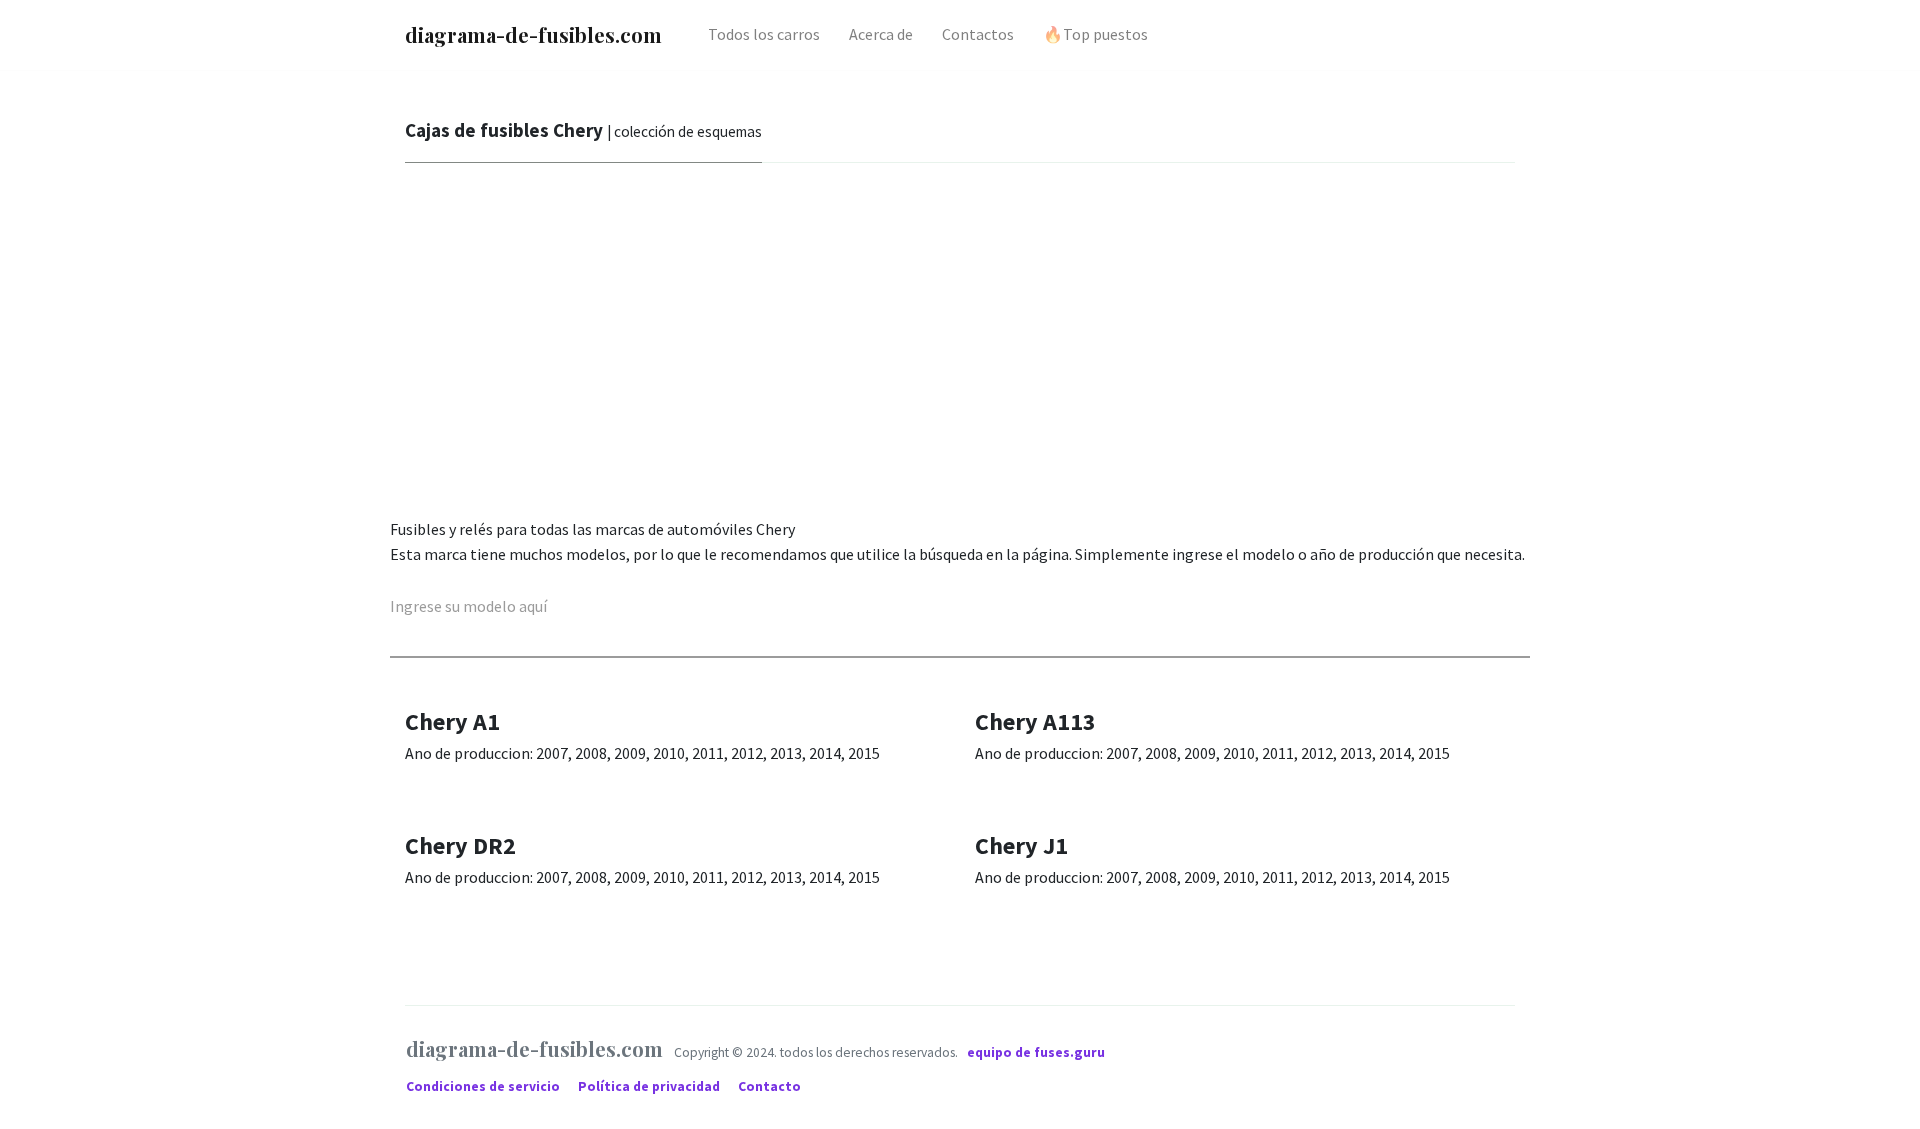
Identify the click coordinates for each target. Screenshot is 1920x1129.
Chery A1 (452, 721)
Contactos (978, 34)
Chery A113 (1035, 721)
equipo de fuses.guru (1036, 1052)
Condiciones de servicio (484, 1086)
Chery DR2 (460, 845)
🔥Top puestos (1095, 34)
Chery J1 (1021, 845)
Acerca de (881, 34)
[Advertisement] (990, 345)
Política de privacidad (650, 1086)
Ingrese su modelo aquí (468, 606)
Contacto (769, 1086)
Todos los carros (764, 34)
